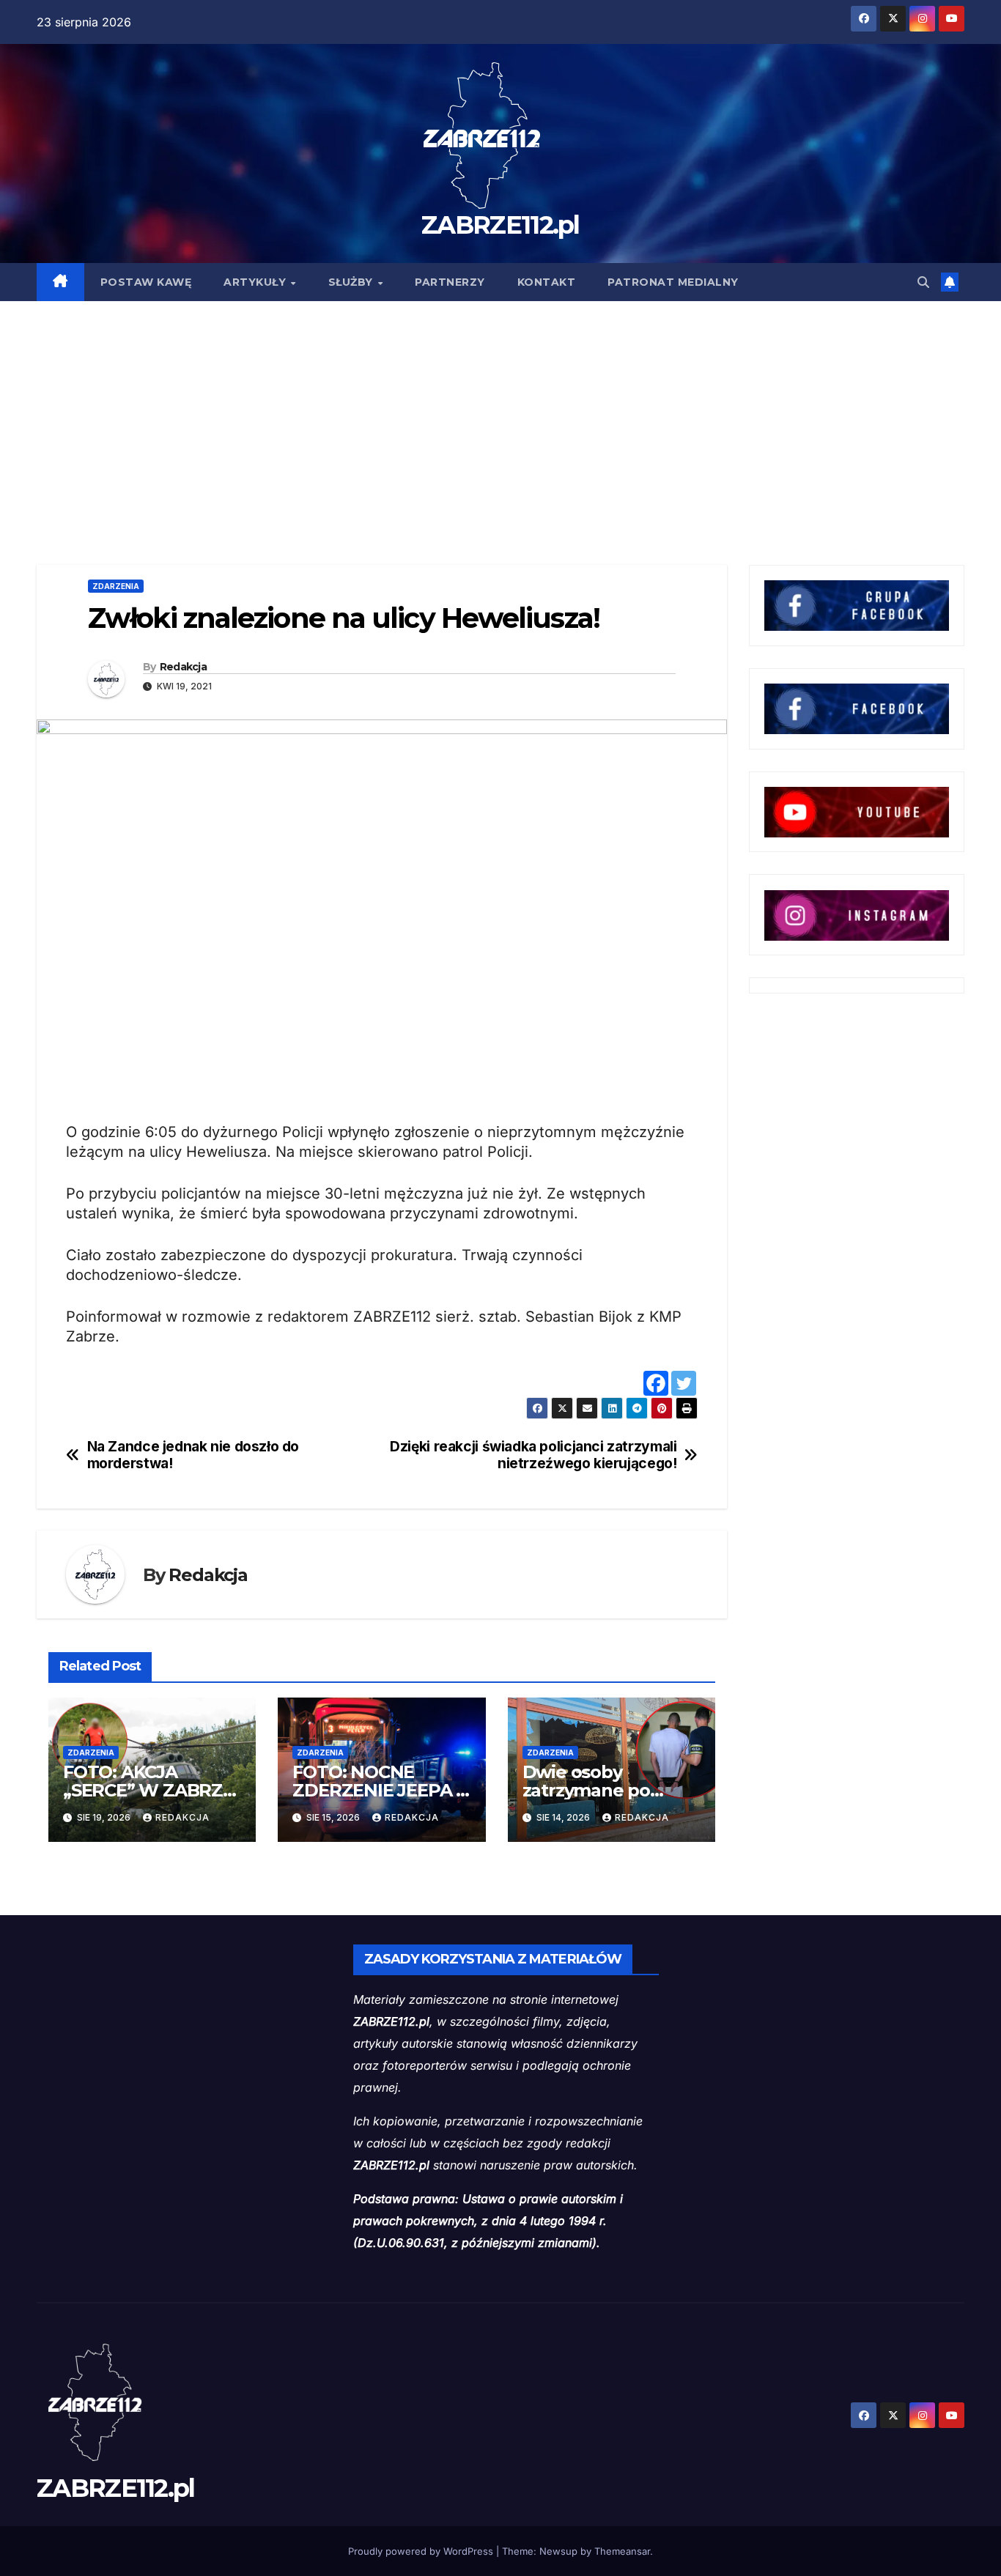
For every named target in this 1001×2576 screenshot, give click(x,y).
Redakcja (183, 667)
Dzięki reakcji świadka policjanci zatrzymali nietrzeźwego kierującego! (533, 1455)
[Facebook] (656, 1383)
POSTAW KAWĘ (146, 282)
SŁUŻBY (352, 282)
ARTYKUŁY (256, 282)
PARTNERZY (450, 282)
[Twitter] (684, 1383)
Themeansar (622, 2551)
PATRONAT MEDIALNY (673, 282)
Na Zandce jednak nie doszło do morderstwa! (193, 1455)
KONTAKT (547, 282)
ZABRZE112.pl (500, 225)
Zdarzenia (116, 586)
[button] (923, 282)
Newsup (558, 2551)
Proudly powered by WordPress (422, 2551)
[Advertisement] (500, 411)
